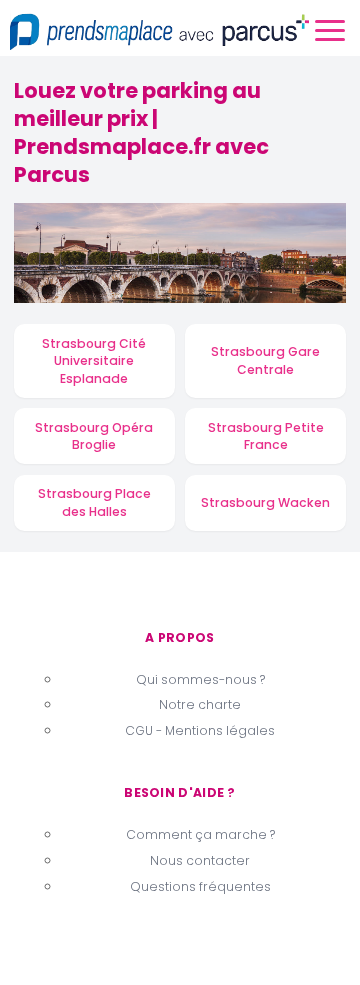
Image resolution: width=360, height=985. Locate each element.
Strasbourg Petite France (266, 436)
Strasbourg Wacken (265, 502)
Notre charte (200, 704)
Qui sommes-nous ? (200, 679)
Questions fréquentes (200, 886)
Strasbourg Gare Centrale (265, 360)
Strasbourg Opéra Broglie (94, 436)
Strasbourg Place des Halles (94, 502)
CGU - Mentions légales (200, 730)
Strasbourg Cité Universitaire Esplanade (94, 361)
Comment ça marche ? (200, 834)
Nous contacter (200, 860)
